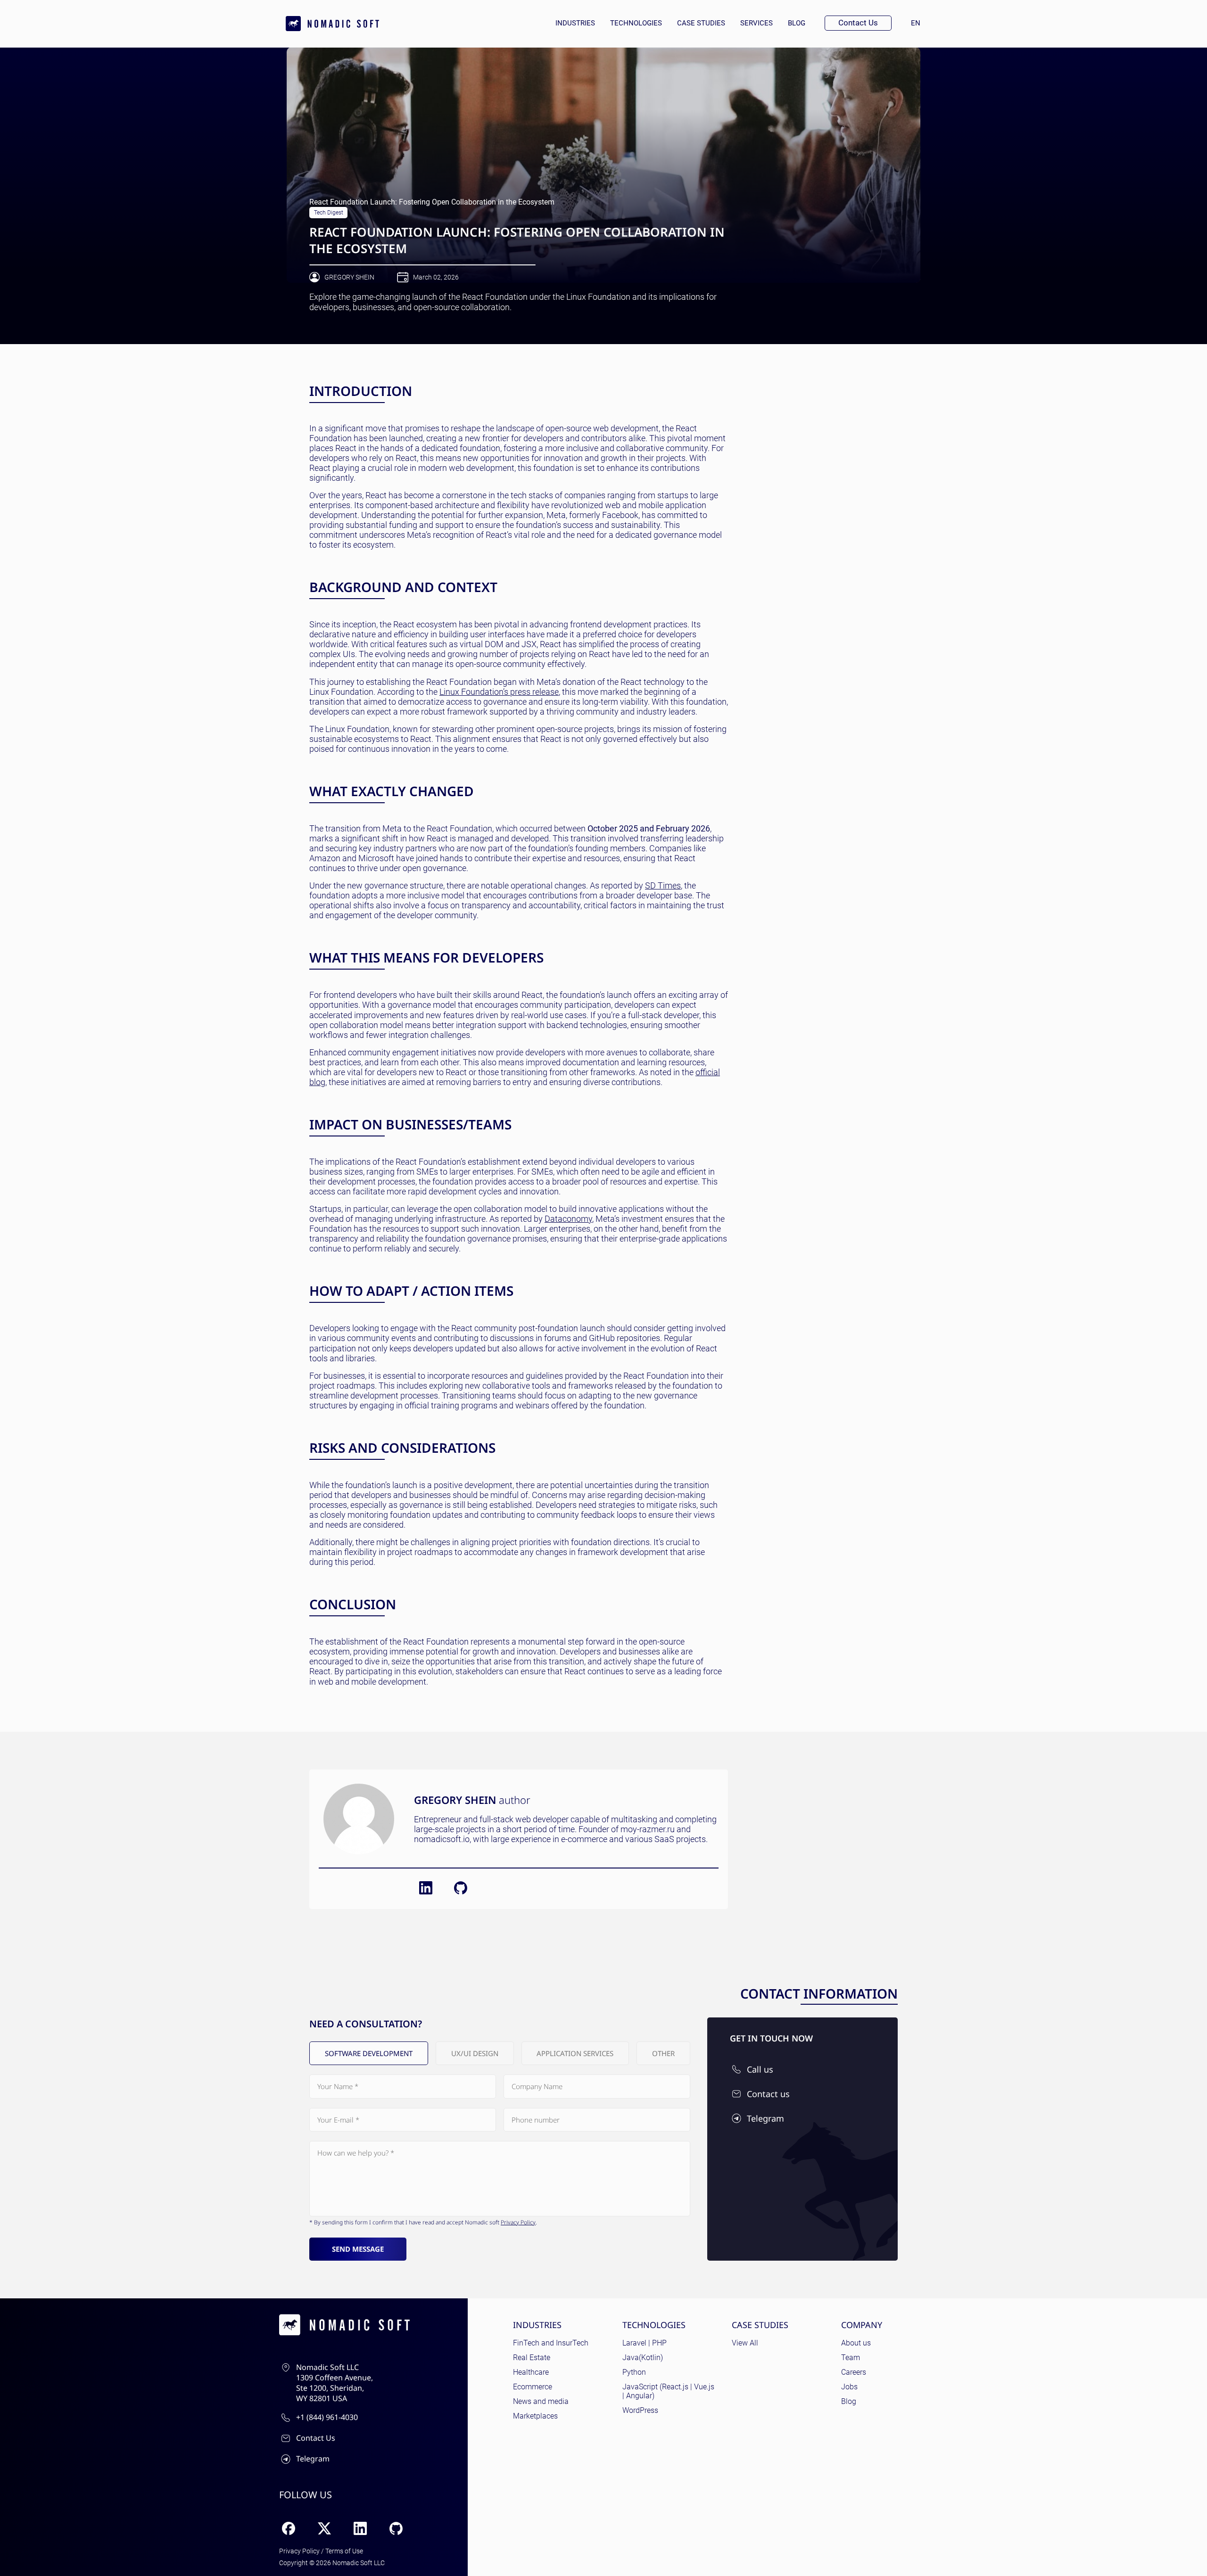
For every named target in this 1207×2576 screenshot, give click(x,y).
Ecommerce (533, 2387)
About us (856, 2343)
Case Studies (701, 23)
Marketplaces (535, 2416)
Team (851, 2358)
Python (634, 2372)
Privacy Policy (518, 2222)
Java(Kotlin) (643, 2358)
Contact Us (858, 23)
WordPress (640, 2410)
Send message (358, 2249)
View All (745, 2343)
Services (756, 23)
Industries (575, 23)
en (919, 23)
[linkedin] (426, 1888)
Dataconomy (568, 1219)
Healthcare (531, 2372)
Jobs (849, 2387)
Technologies (636, 23)
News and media (541, 2401)
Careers (854, 2372)
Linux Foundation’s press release (499, 692)
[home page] (332, 24)
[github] (461, 1888)
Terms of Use (344, 2551)
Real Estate (532, 2358)
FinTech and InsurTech (551, 2343)
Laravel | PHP (645, 2343)
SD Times (663, 885)
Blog (797, 23)
